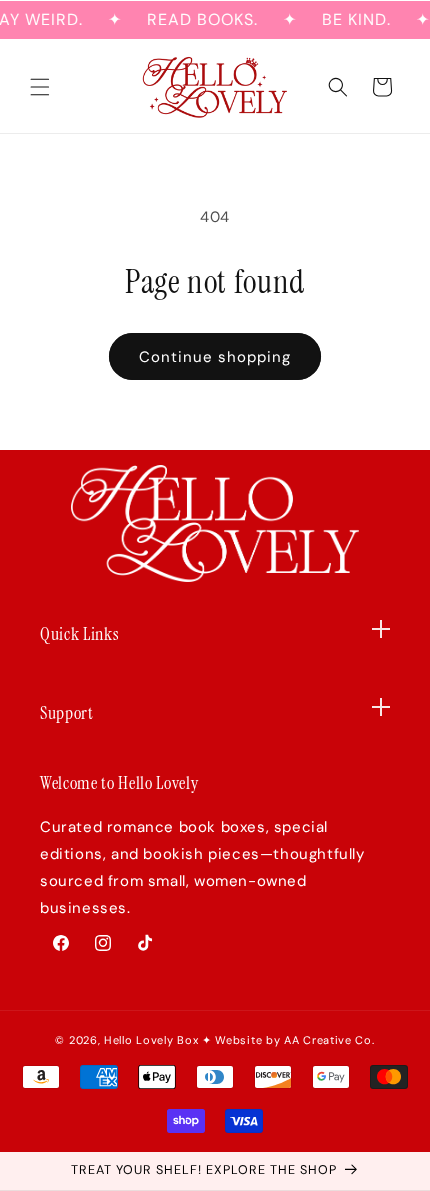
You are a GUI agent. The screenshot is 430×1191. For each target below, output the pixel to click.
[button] (40, 87)
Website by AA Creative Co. (294, 1040)
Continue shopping (215, 357)
